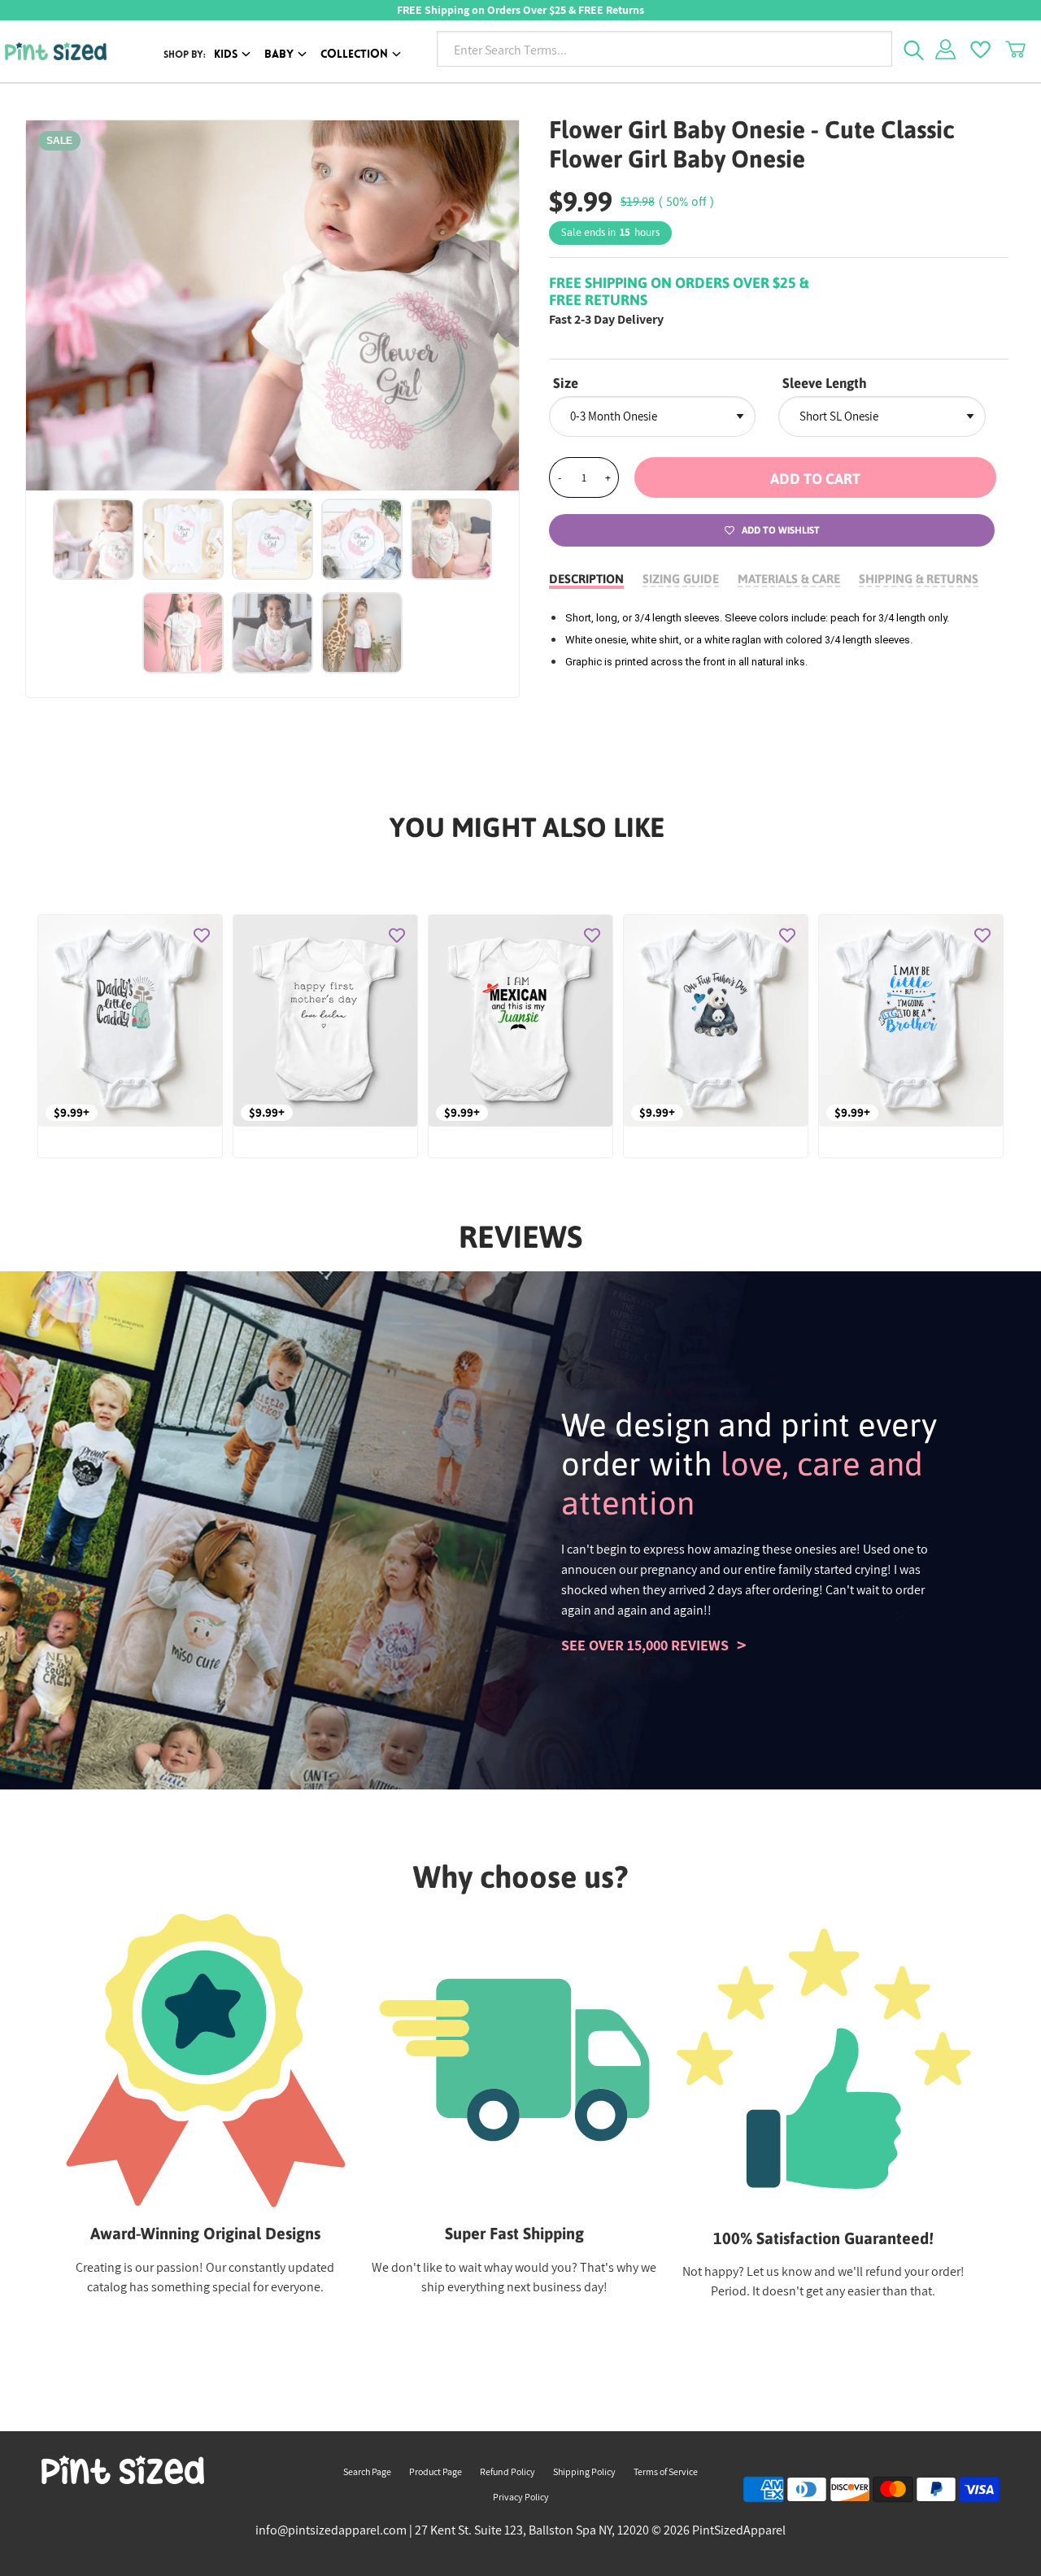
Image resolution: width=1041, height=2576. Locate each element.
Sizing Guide (681, 579)
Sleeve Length (825, 383)
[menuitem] (235, 56)
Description (586, 579)
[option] (272, 305)
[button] (815, 477)
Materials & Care (789, 579)
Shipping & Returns (919, 579)
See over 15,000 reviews (645, 1645)
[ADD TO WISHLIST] (202, 935)
